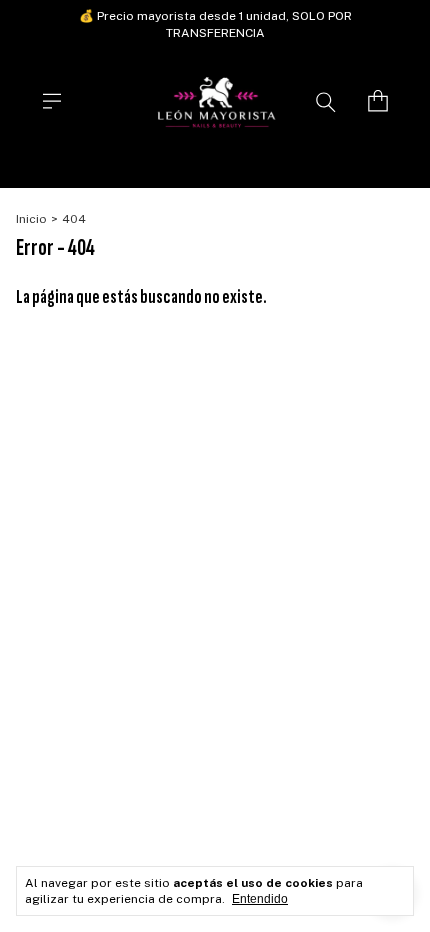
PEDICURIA (237, 168)
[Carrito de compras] (378, 101)
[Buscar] (326, 101)
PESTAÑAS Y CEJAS (351, 168)
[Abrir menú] (52, 101)
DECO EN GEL (141, 168)
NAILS (58, 168)
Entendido (260, 899)
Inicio (31, 219)
